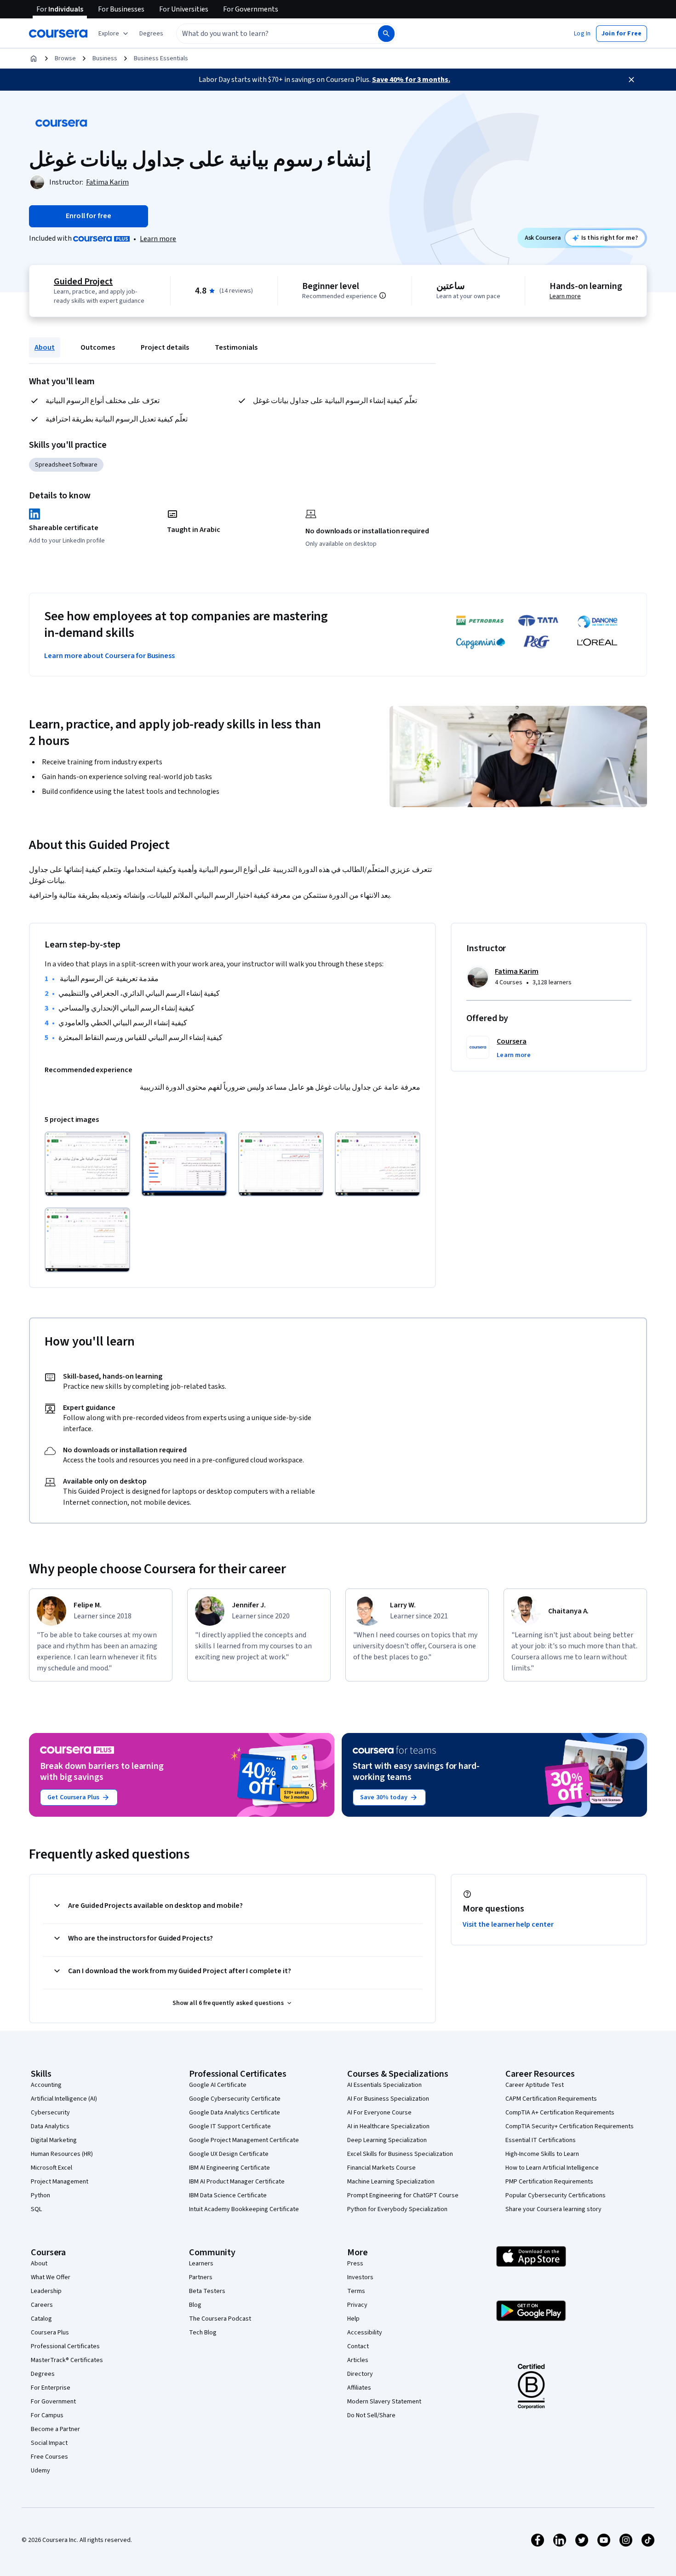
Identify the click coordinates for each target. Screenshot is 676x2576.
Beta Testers (207, 2291)
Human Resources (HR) (62, 2154)
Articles (358, 2360)
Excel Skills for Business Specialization (400, 2154)
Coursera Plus (50, 2333)
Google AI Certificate (218, 2085)
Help (353, 2319)
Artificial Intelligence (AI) (64, 2099)
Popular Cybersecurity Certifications (556, 2195)
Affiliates (359, 2388)
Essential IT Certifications (541, 2140)
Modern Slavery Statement (384, 2402)
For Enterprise (51, 2388)
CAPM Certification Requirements (551, 2099)
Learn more (158, 239)
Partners (201, 2277)
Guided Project (83, 282)
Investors (360, 2277)
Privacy (357, 2305)
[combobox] (267, 34)
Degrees (43, 2374)
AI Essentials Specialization (384, 2085)
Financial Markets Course (381, 2168)
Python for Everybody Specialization (397, 2209)
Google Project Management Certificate (244, 2140)
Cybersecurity (50, 2113)
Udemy (40, 2471)
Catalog (41, 2319)
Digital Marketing (54, 2140)
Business (105, 58)
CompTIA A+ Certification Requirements (560, 2113)
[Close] (631, 80)
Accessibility (365, 2333)
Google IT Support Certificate (230, 2126)
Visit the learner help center (508, 1924)
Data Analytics (50, 2126)
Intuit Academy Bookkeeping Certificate (244, 2209)
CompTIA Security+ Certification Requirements (570, 2126)
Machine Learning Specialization (391, 2182)
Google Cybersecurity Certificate (235, 2099)
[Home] (34, 58)
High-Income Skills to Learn (542, 2154)
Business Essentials (161, 58)
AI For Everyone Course (379, 2113)
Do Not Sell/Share (371, 2415)
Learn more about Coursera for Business (109, 656)
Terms (356, 2291)
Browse (65, 58)
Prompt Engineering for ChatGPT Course (403, 2195)
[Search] (386, 34)
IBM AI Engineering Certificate (229, 2168)
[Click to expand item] (87, 1164)
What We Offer (51, 2277)
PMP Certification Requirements (549, 2182)
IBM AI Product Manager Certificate (237, 2182)
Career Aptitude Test (535, 2085)
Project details (165, 347)
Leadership (46, 2291)
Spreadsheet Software (66, 465)
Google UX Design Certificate (229, 2154)
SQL (36, 2209)
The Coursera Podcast (220, 2319)
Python (40, 2195)
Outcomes (98, 347)
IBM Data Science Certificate (228, 2195)
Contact (358, 2346)
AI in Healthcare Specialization (388, 2126)
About (45, 347)
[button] (151, 34)
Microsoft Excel (52, 2168)
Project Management (60, 2182)
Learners (201, 2264)
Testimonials (236, 347)
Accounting (46, 2085)
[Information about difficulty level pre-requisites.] (383, 295)
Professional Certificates (65, 2346)
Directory (360, 2374)
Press (355, 2264)
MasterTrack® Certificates (67, 2360)
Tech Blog (203, 2333)
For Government (53, 2402)
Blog (195, 2305)
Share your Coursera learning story (553, 2209)
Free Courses (49, 2457)
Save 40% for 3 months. (411, 80)
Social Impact (49, 2443)
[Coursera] (58, 34)
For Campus (47, 2415)
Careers (42, 2305)
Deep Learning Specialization (387, 2140)
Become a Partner (55, 2429)
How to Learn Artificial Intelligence (552, 2168)
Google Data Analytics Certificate (235, 2113)
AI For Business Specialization (388, 2099)
